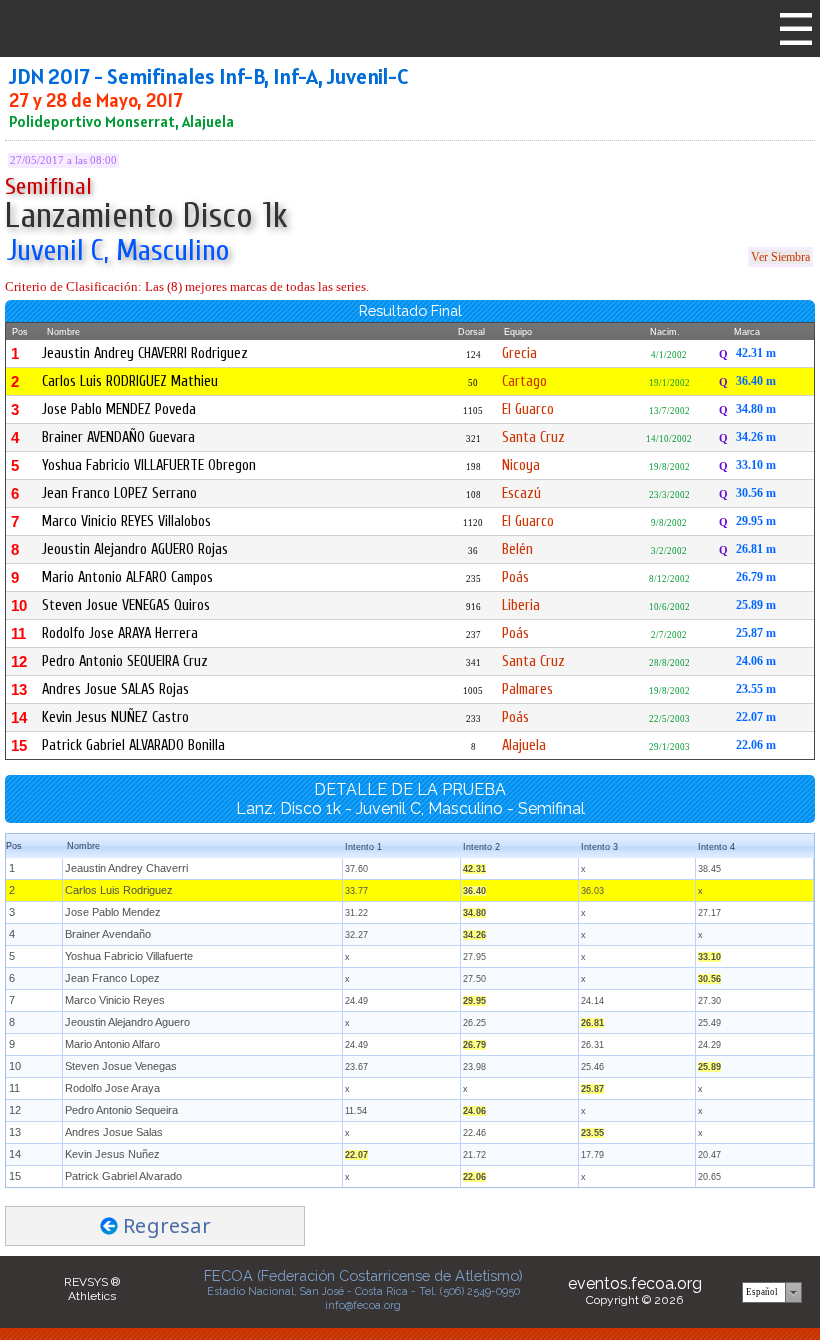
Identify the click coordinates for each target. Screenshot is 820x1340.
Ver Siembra (780, 257)
